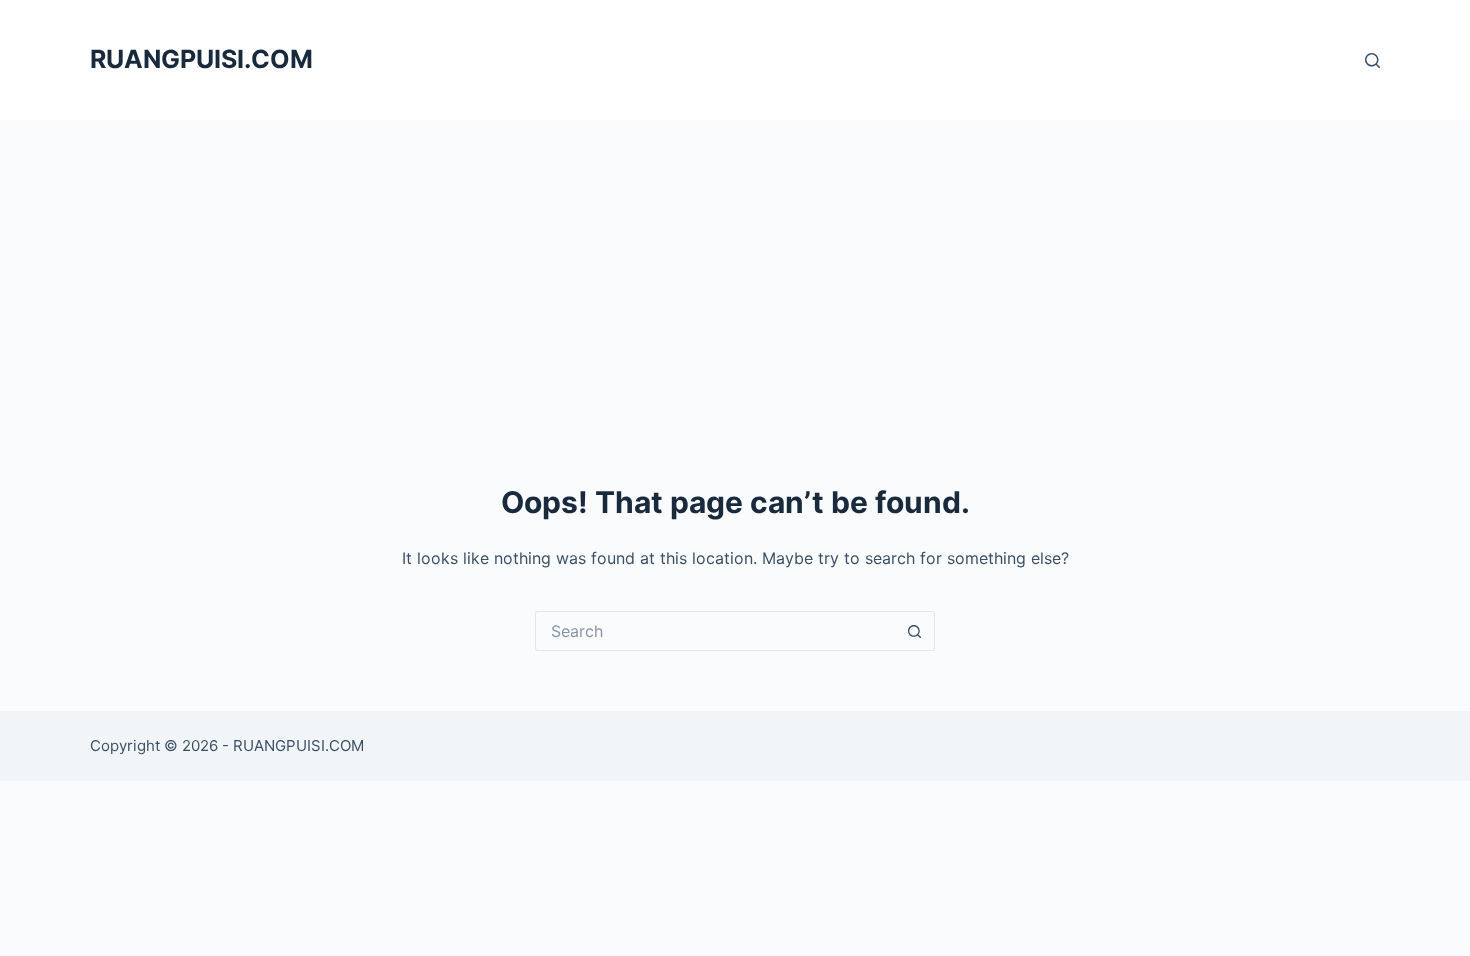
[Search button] (915, 631)
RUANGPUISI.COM (201, 59)
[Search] (1372, 60)
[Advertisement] (735, 270)
